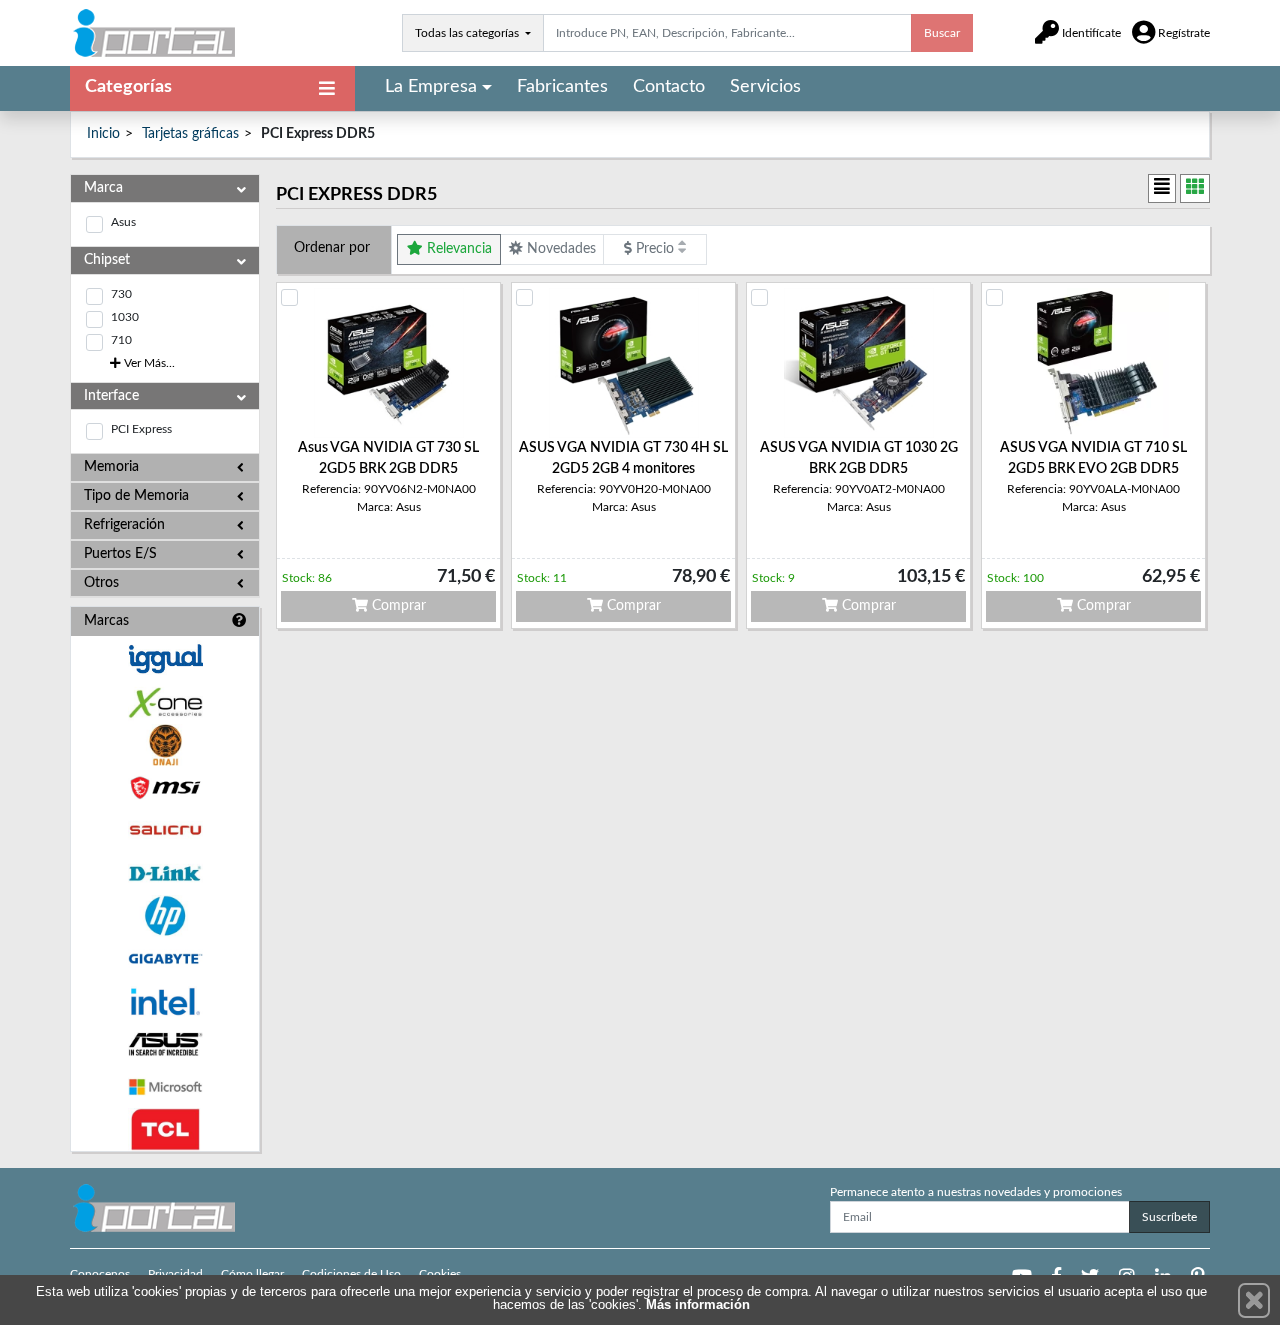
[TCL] (165, 1129)
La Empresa (431, 87)
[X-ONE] (165, 702)
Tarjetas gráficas (190, 134)
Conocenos (100, 1274)
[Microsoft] (165, 1087)
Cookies (440, 1274)
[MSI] (165, 787)
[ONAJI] (165, 745)
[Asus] (165, 1044)
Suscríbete (1169, 1217)
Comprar (397, 606)
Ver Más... (148, 363)
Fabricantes (562, 87)
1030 (125, 317)
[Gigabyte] (165, 958)
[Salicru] (165, 830)
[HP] (165, 916)
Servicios (765, 87)
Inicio (103, 134)
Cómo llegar (252, 1274)
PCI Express (141, 429)
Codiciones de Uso (351, 1274)
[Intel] (165, 1001)
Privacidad (175, 1274)
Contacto (669, 87)
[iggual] (165, 658)
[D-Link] (165, 873)
